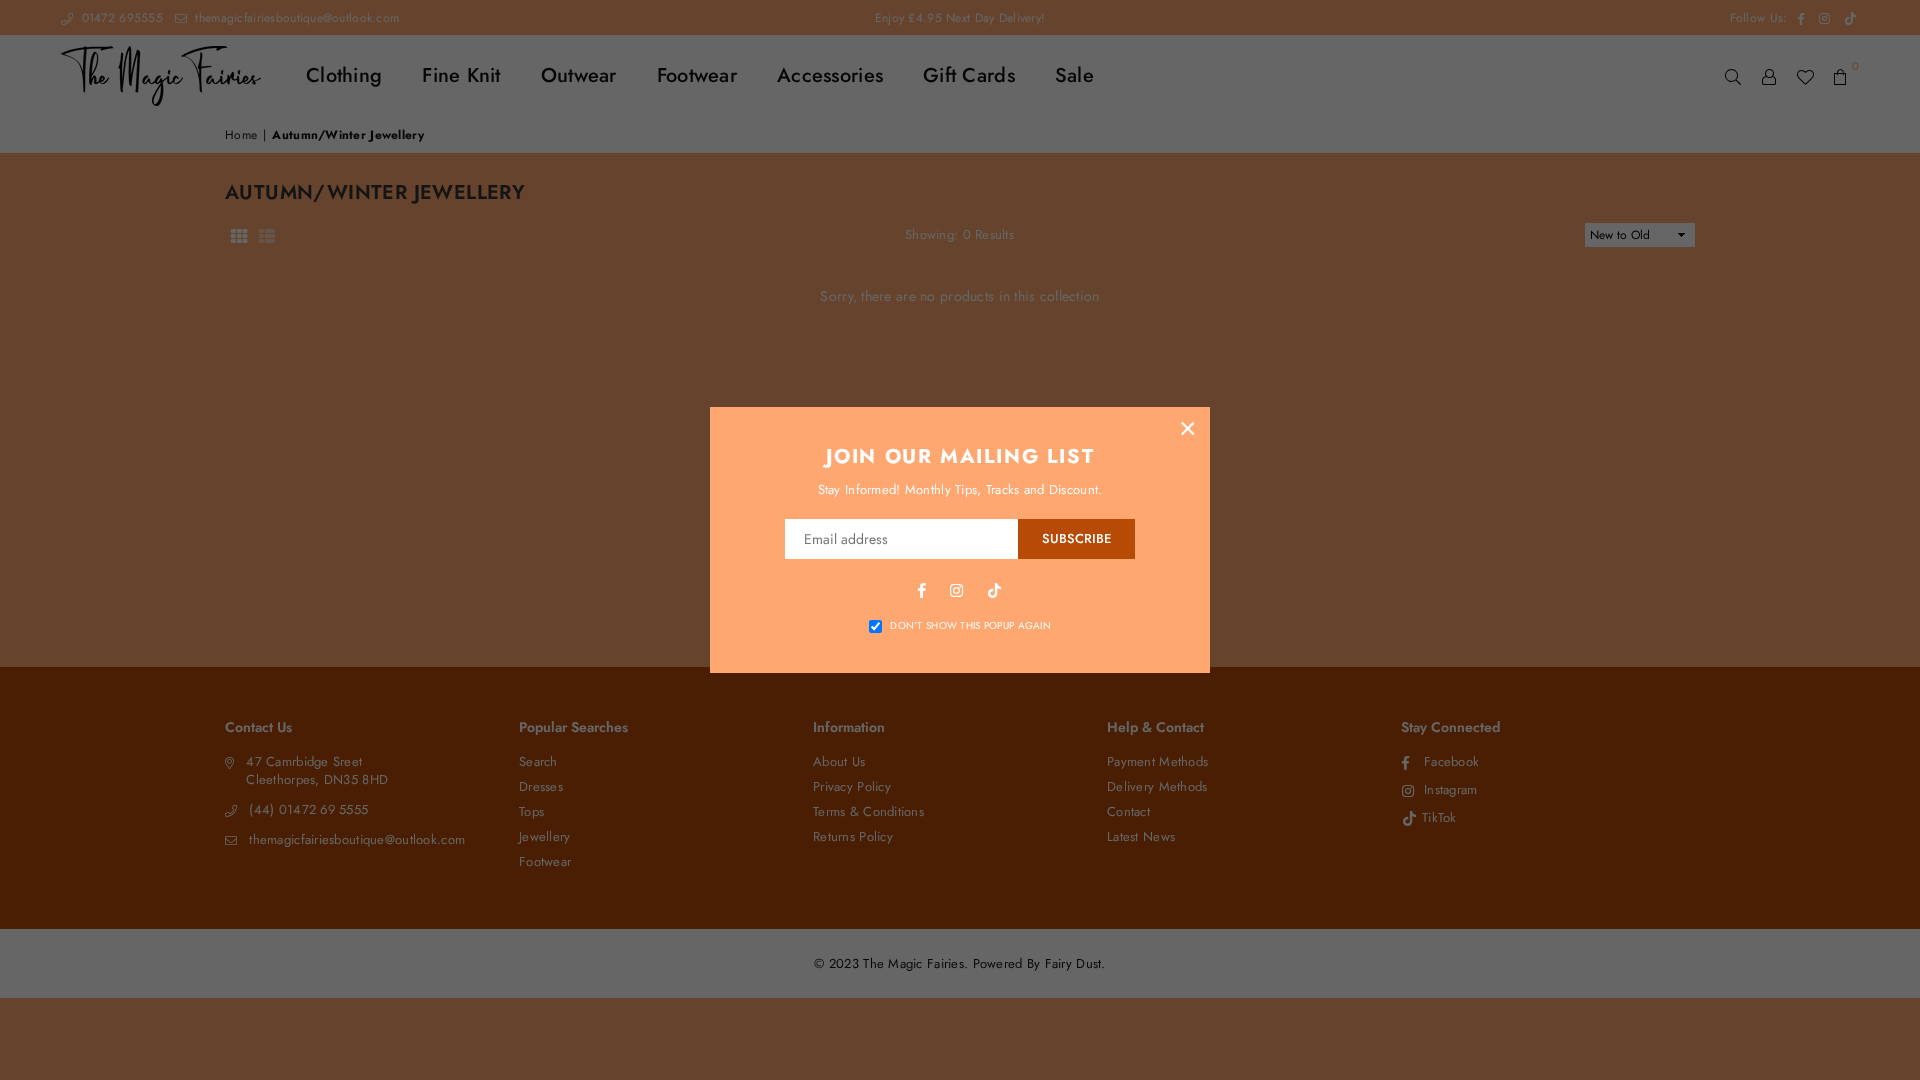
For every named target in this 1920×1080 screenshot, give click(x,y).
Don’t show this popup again (970, 626)
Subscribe (1076, 538)
